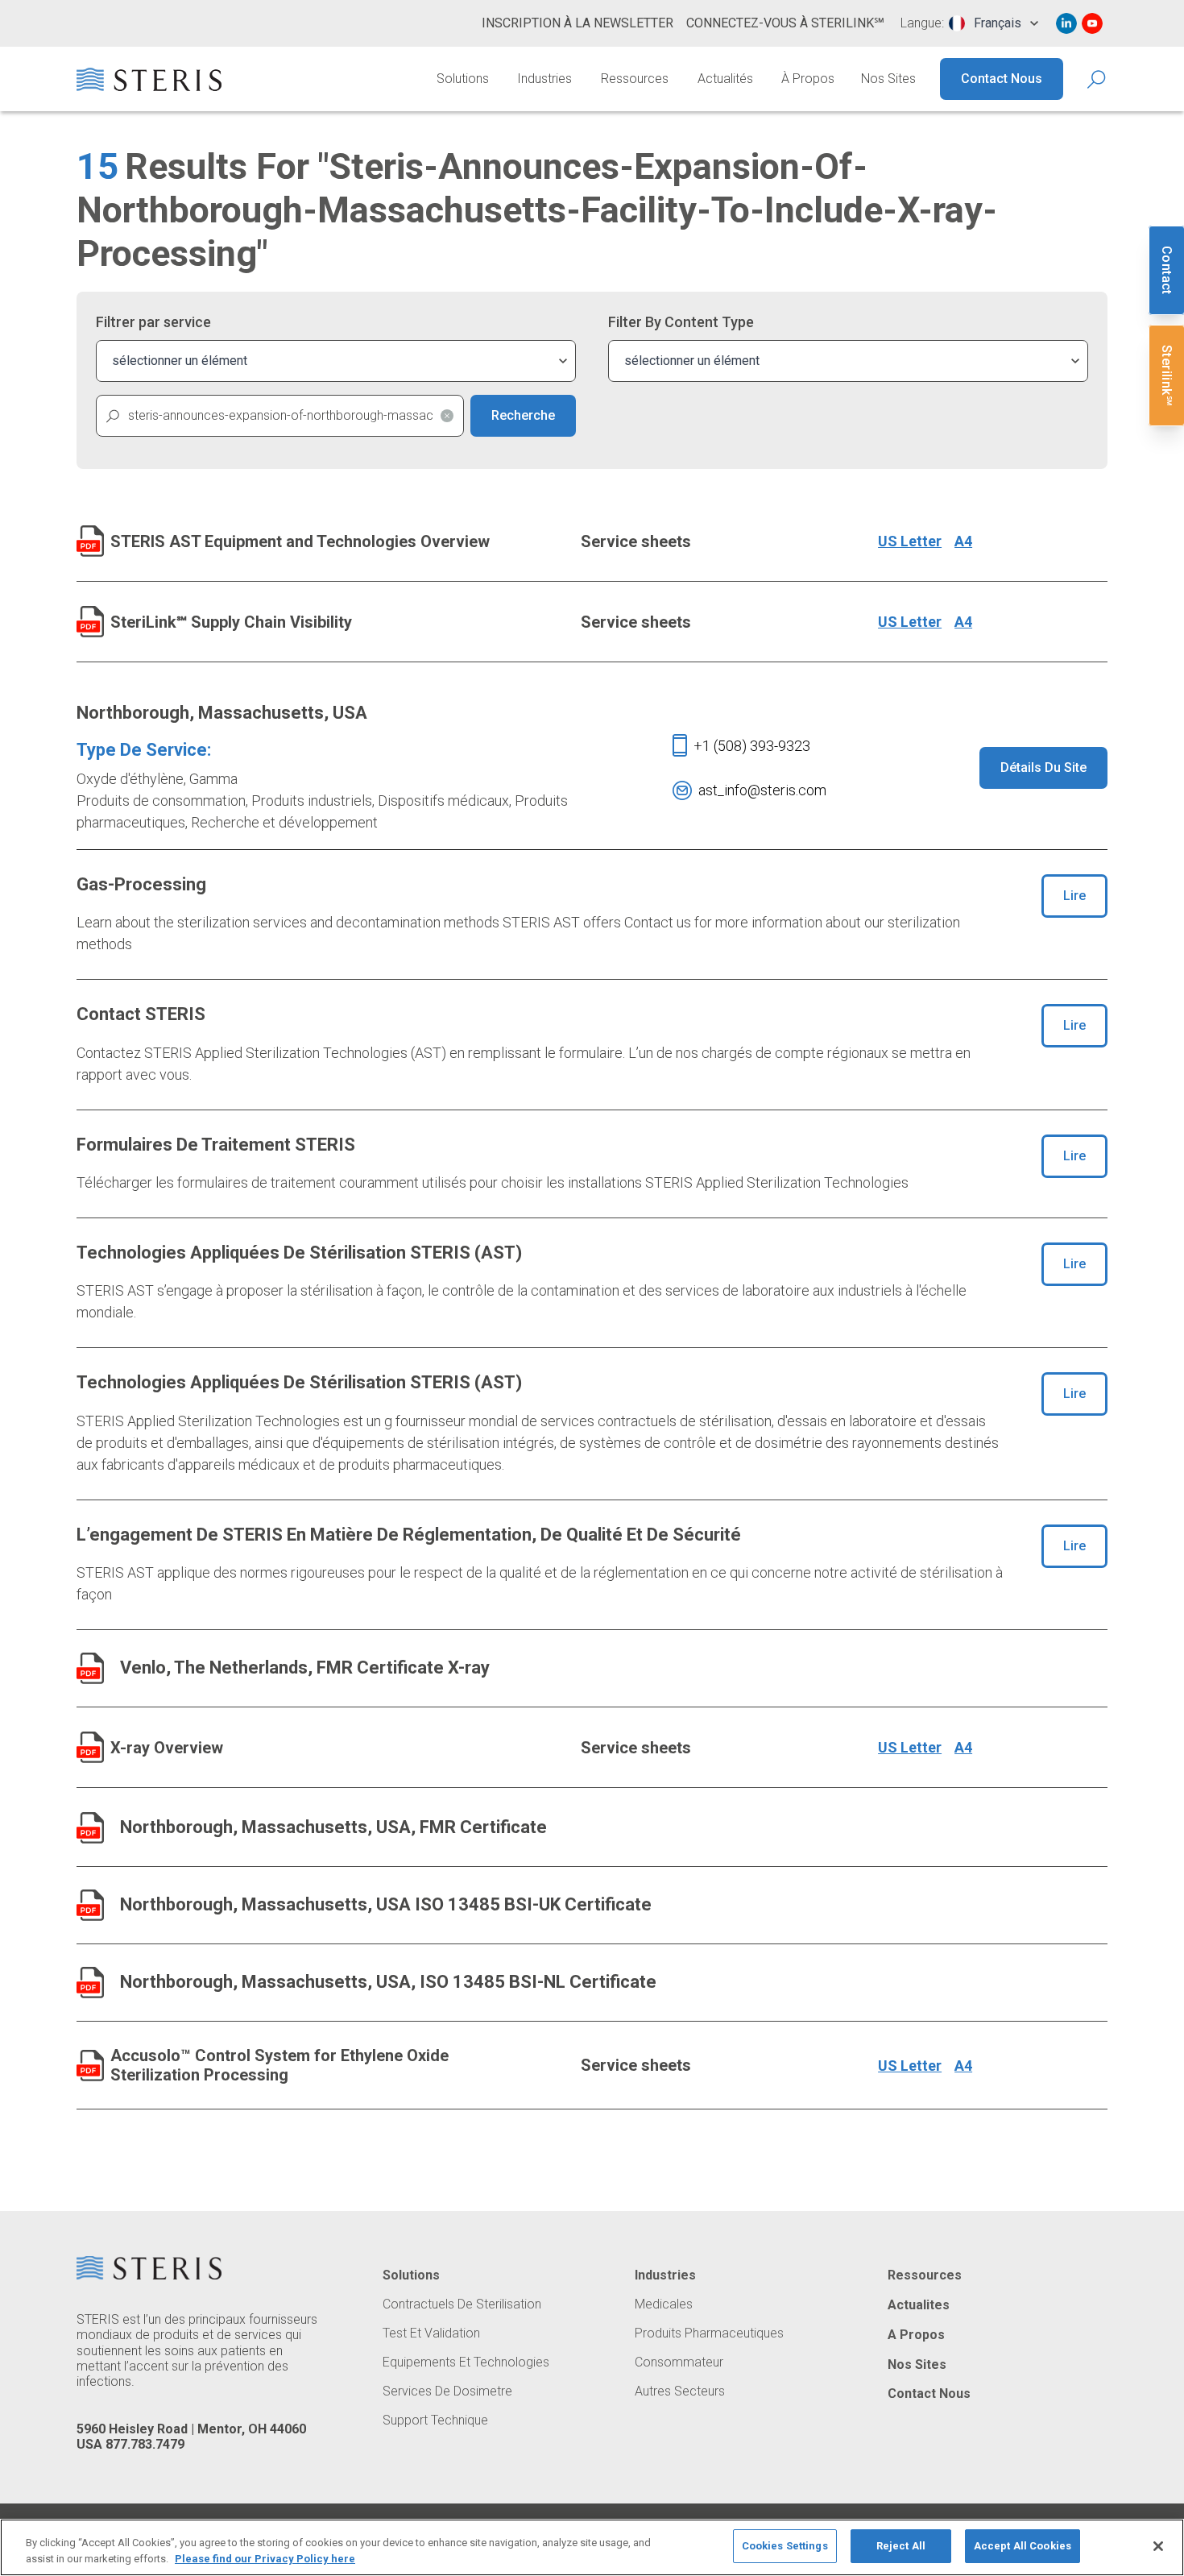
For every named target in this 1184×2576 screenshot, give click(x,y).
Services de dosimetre (447, 2391)
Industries (544, 79)
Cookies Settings (785, 2546)
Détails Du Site (1043, 767)
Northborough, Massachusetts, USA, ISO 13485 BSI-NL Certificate (388, 1982)
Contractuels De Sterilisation (462, 2304)
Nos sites (888, 79)
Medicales (664, 2304)
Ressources (635, 79)
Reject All (901, 2546)
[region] (592, 2547)
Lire (1074, 896)
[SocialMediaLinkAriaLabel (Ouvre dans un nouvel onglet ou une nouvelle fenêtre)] (1066, 23)
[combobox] (994, 23)
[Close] (1158, 2546)
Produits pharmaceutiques (709, 2333)
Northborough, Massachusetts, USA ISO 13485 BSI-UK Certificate (386, 1904)
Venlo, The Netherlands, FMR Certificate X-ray (305, 1668)
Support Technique (435, 2420)
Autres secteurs (680, 2391)
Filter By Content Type (681, 322)
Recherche (523, 415)
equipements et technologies (466, 2362)
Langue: (922, 23)
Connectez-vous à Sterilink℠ (785, 23)
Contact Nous (1002, 79)
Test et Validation (431, 2333)
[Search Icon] (1097, 79)
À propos (808, 79)
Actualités (725, 79)
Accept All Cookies (1023, 2546)
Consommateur (679, 2362)
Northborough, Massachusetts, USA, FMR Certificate (333, 1827)
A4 (963, 541)
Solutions (463, 79)
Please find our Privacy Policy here (265, 2559)
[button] (447, 416)
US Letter (910, 541)
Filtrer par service (153, 322)
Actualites (919, 2305)
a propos (916, 2335)
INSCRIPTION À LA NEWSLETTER (578, 23)
